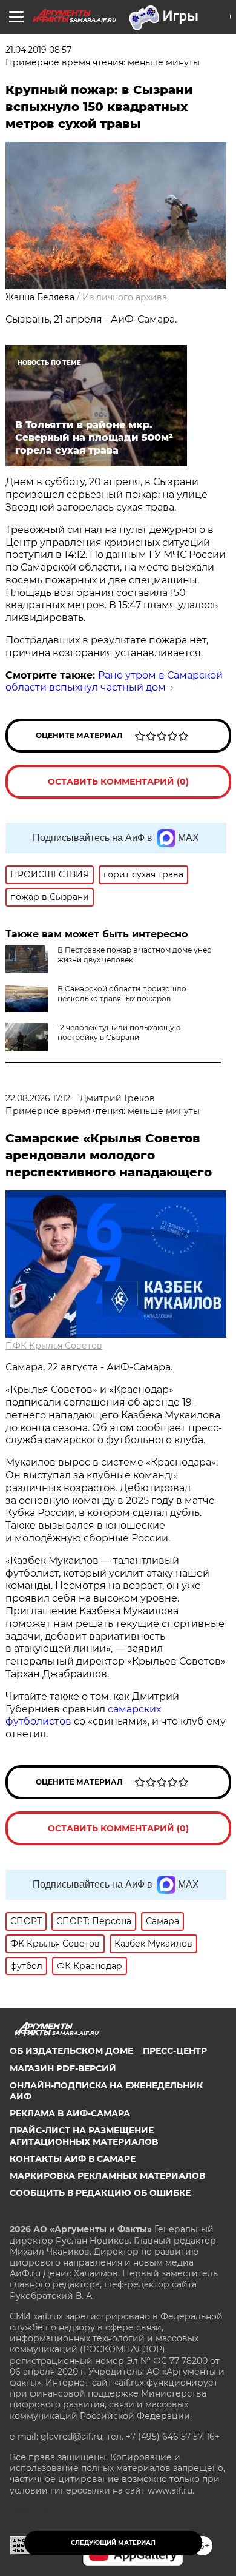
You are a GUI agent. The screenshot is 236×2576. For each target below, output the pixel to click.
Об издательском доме (71, 2051)
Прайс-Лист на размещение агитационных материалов (84, 2136)
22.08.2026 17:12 (38, 1098)
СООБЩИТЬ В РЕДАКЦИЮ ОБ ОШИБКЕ (100, 2193)
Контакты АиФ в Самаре (73, 2159)
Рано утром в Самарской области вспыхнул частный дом (114, 682)
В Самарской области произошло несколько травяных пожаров (122, 994)
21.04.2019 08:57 (38, 50)
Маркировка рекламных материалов (107, 2176)
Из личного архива (125, 297)
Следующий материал (113, 2543)
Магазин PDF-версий (63, 2068)
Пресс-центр (175, 2051)
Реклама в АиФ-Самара (70, 2113)
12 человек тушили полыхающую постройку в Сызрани (119, 1032)
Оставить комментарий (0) (118, 782)
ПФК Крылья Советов (54, 1346)
